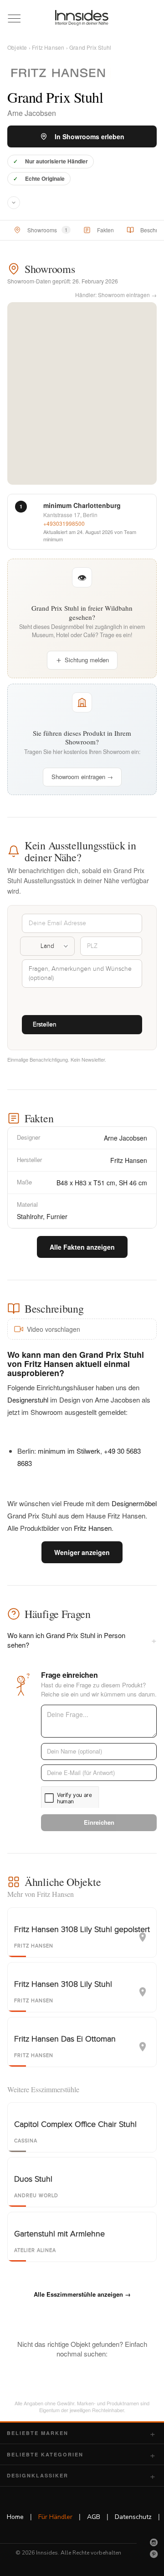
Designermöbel (134, 1503)
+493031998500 (64, 523)
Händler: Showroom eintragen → (116, 295)
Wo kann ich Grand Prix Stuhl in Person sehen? (82, 1640)
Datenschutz (133, 2517)
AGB (94, 2517)
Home (15, 2517)
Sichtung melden (87, 660)
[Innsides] (82, 18)
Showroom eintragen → (82, 777)
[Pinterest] (154, 2554)
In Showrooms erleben (90, 136)
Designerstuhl (28, 1400)
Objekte (17, 47)
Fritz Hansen (48, 47)
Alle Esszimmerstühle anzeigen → (82, 2294)
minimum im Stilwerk (69, 1451)
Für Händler (55, 2517)
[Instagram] (154, 2542)
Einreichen (99, 1822)
